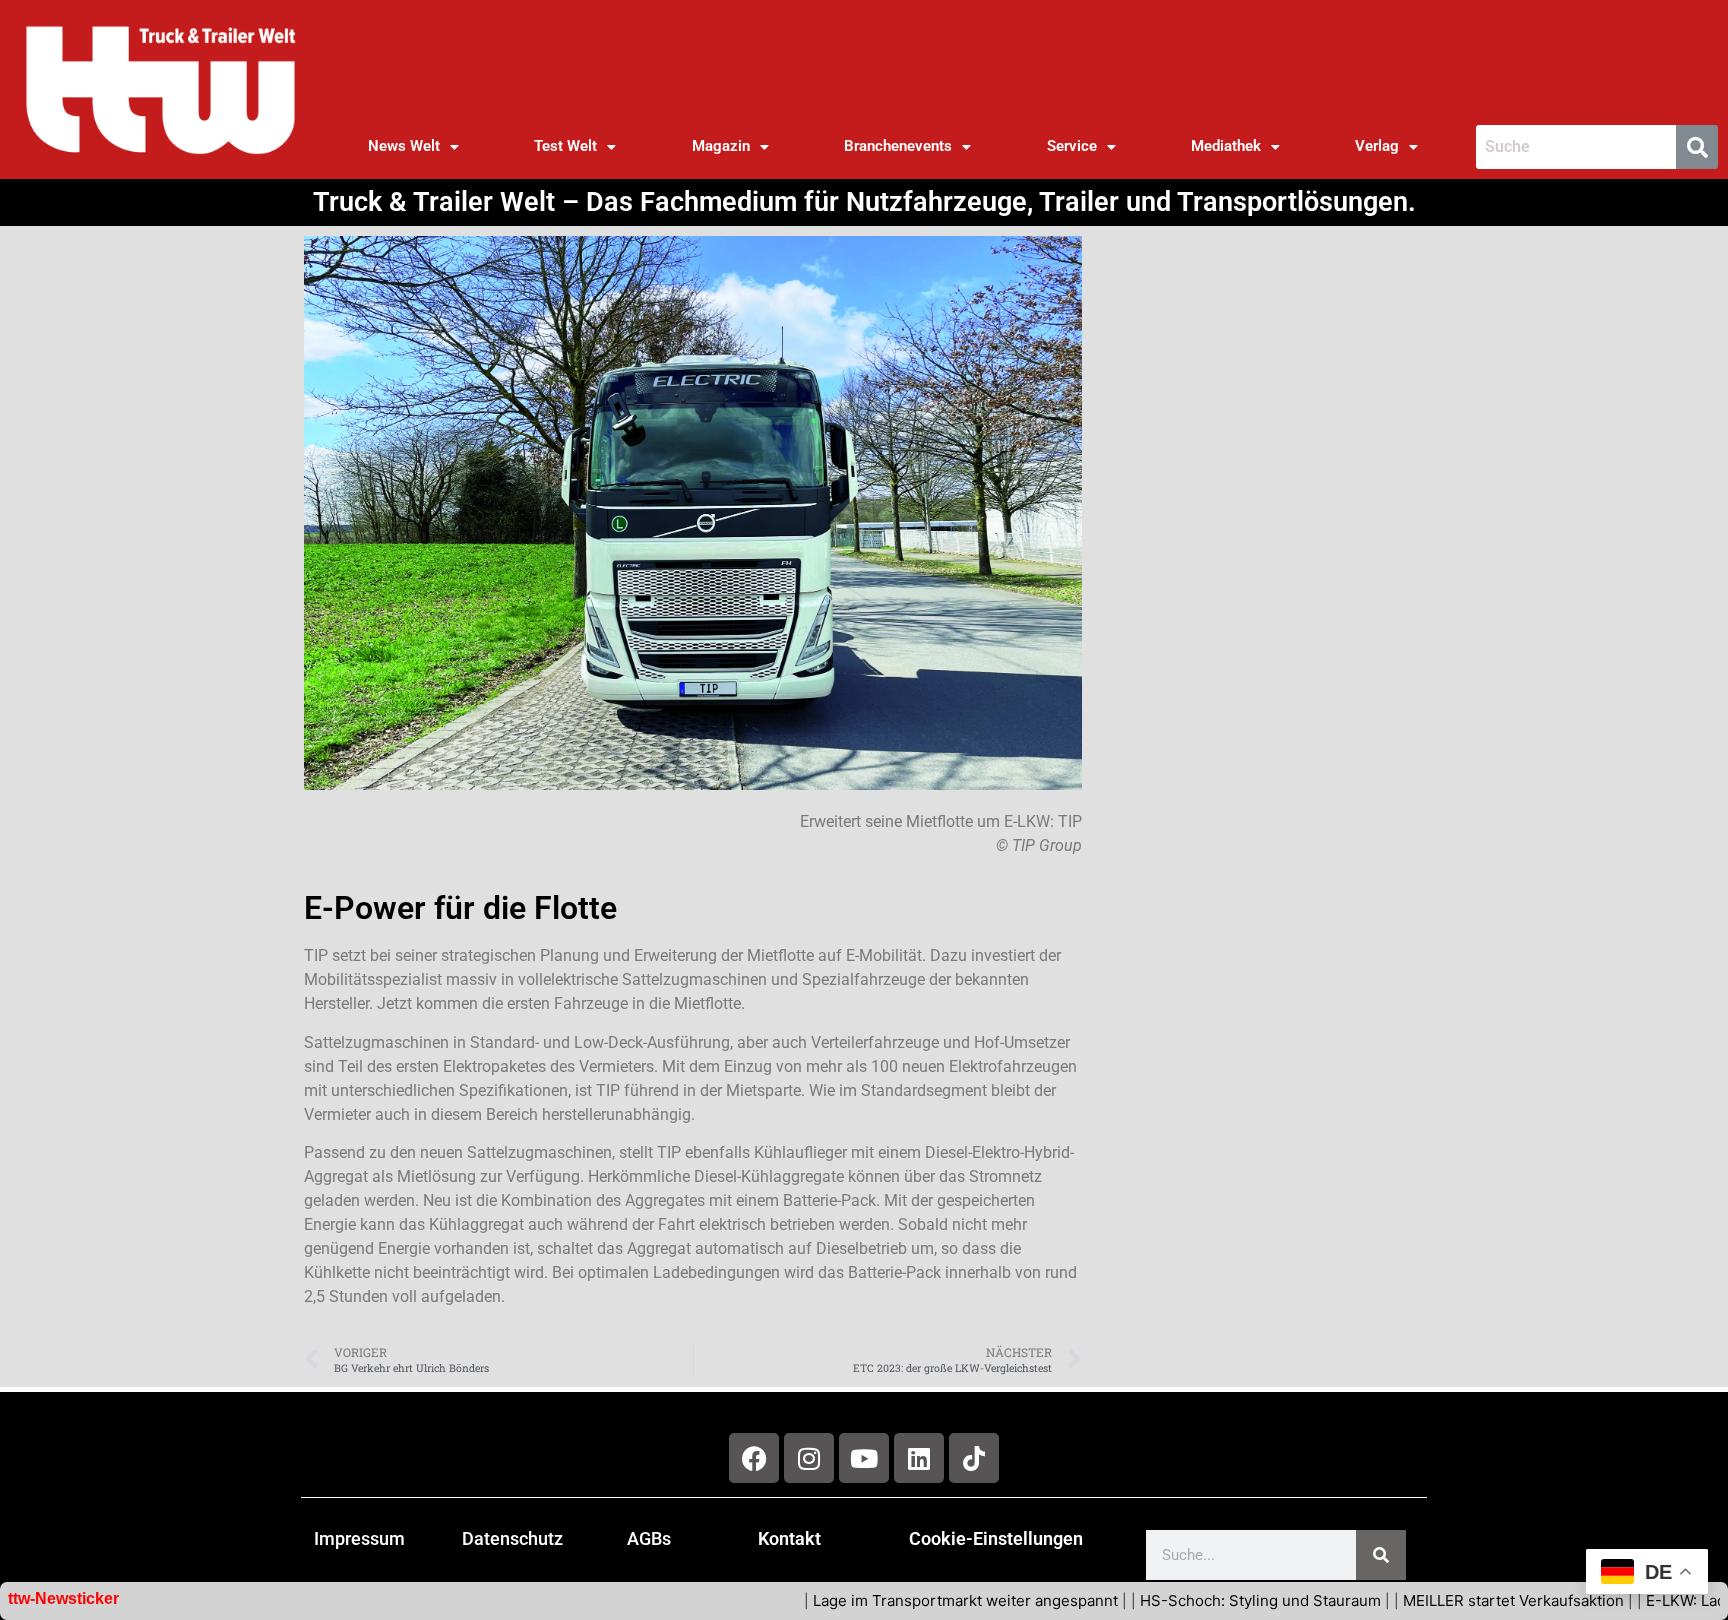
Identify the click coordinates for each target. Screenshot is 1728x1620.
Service (1072, 146)
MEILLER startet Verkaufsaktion (1448, 1600)
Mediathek (1226, 146)
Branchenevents (898, 146)
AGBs (649, 1538)
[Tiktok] (974, 1458)
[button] (413, 146)
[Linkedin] (919, 1458)
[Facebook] (754, 1458)
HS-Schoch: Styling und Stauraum (1195, 1600)
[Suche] (1381, 1555)
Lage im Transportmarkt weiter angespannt (900, 1600)
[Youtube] (864, 1458)
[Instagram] (809, 1458)
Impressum (359, 1538)
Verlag (1377, 146)
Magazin (721, 146)
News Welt (404, 146)
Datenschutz (512, 1538)
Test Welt (565, 146)
